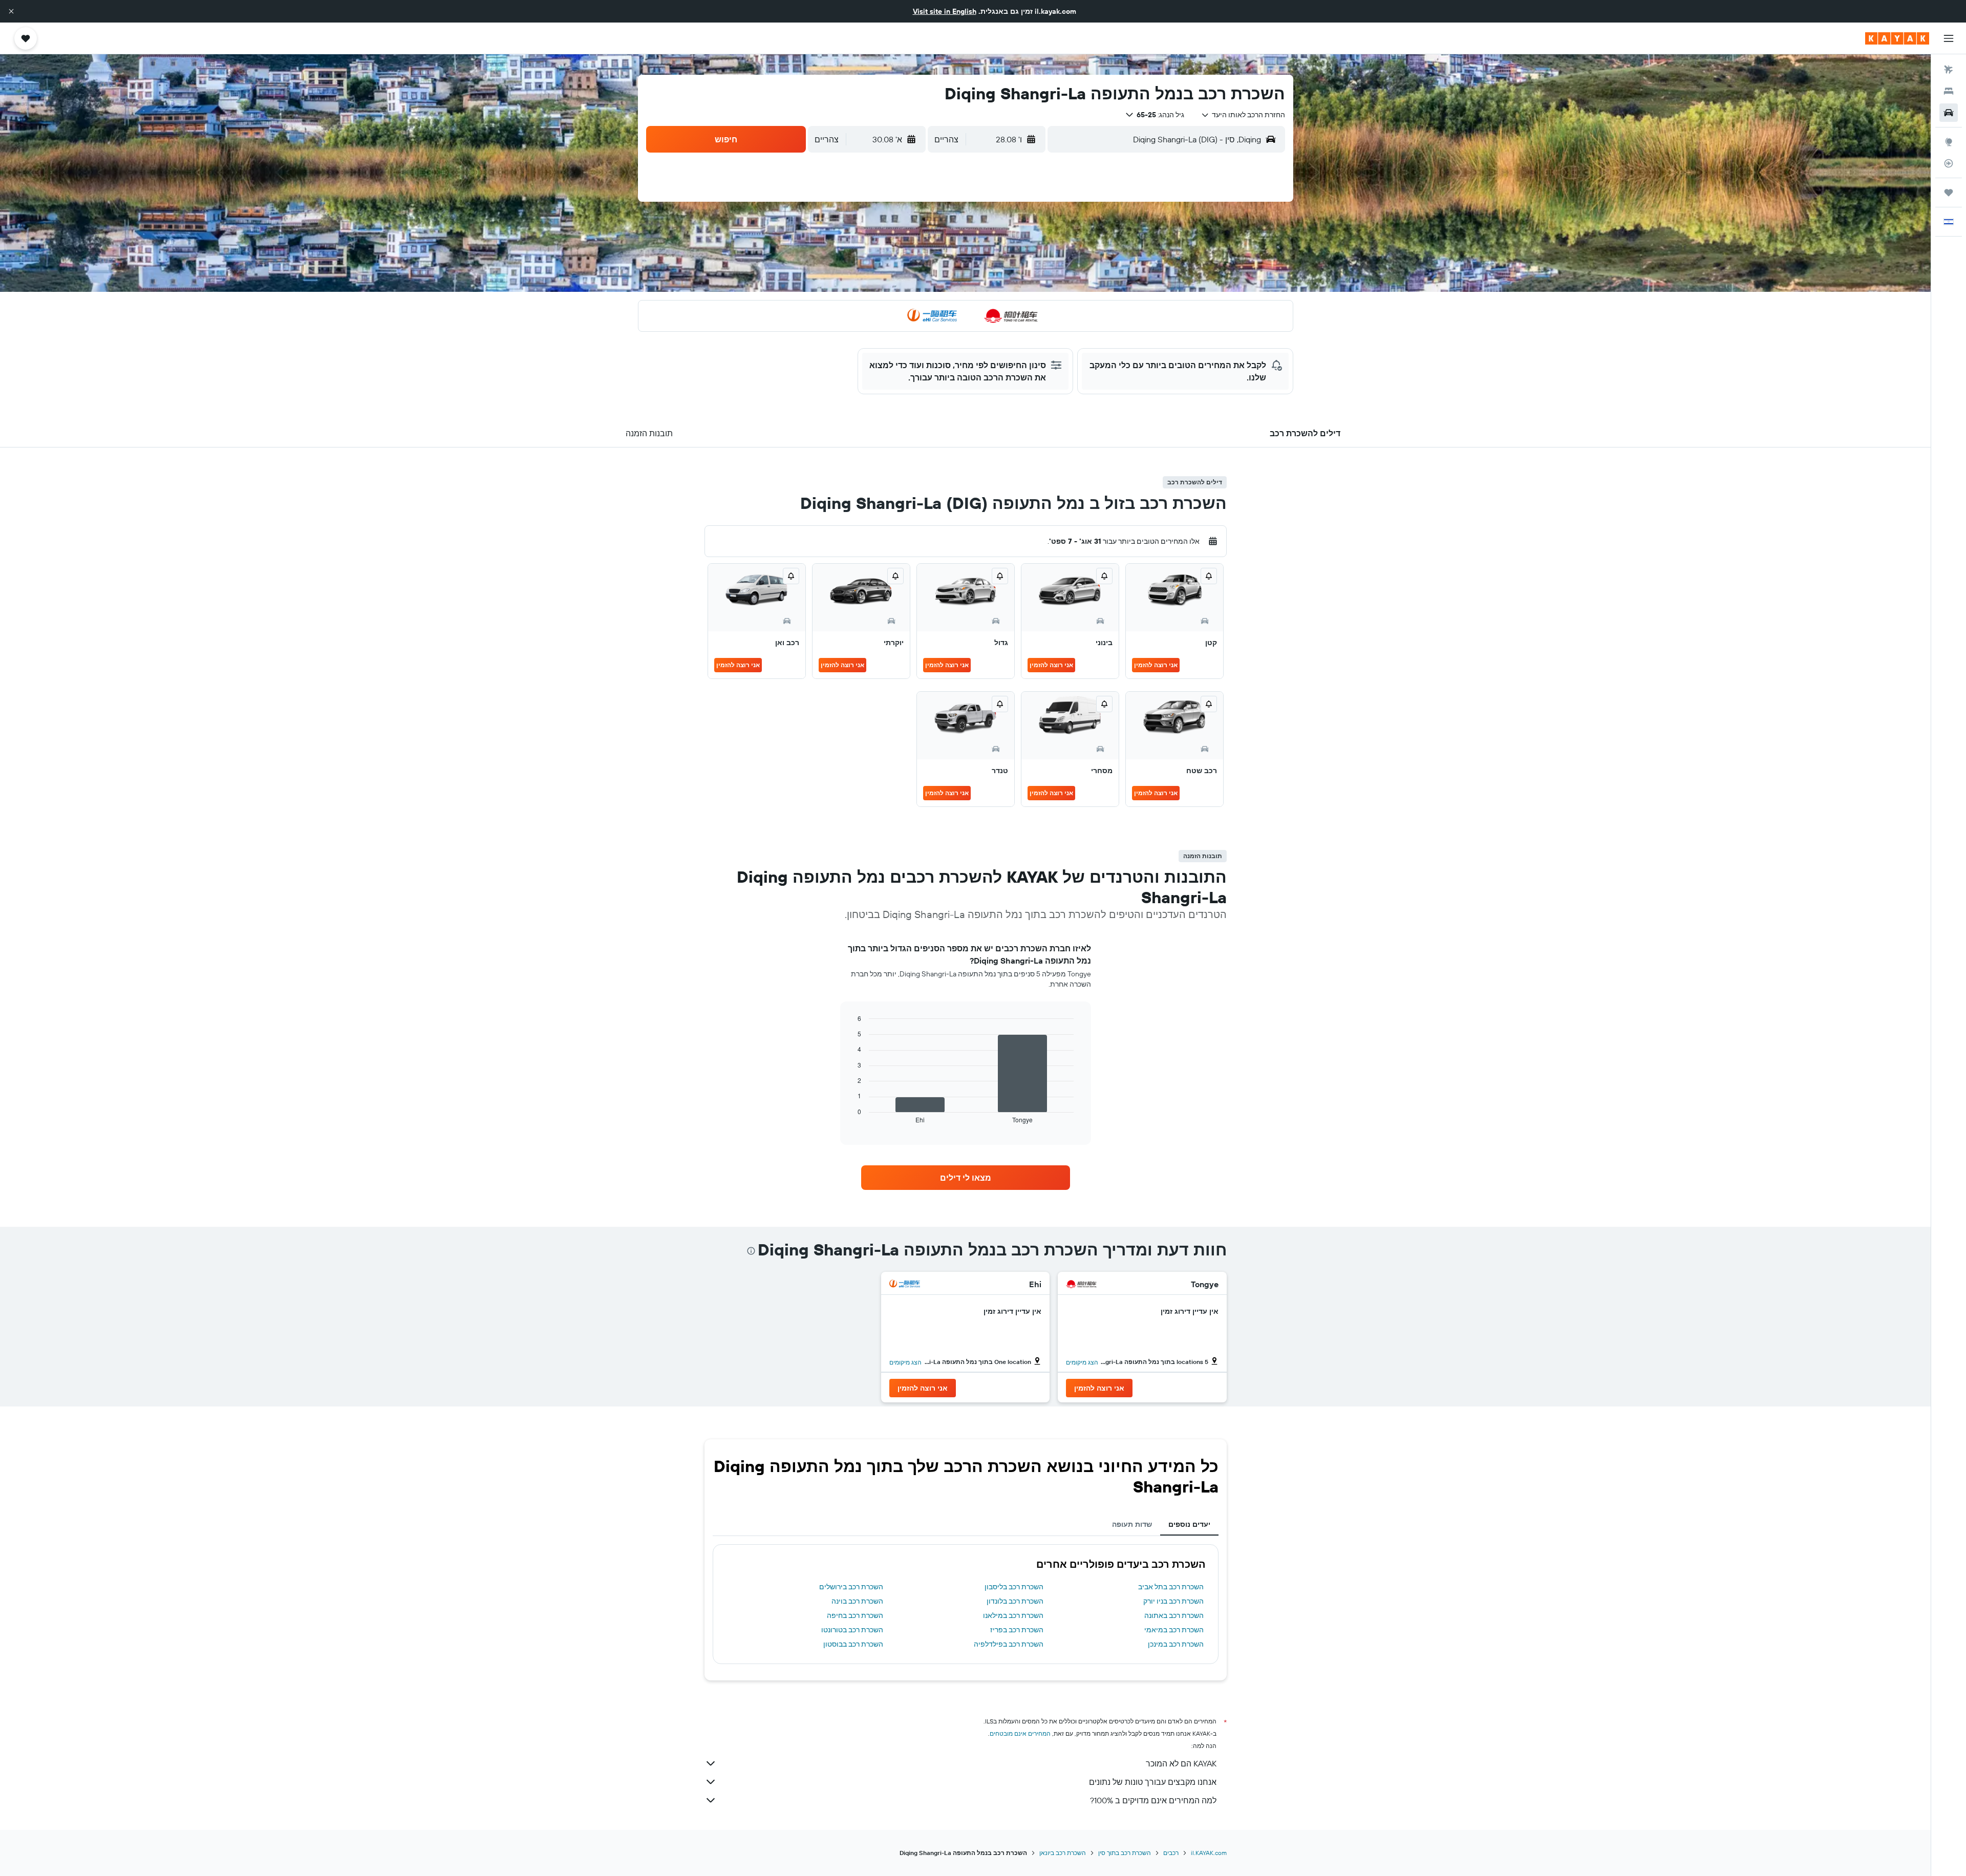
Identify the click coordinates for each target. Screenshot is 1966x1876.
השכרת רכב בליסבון (1014, 1587)
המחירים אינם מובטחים (1020, 1733)
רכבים (1171, 1853)
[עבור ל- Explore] (1949, 142)
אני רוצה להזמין (1156, 665)
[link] (966, 1178)
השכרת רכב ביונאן (1063, 1853)
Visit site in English (945, 11)
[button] (11, 11)
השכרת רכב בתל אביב (1171, 1587)
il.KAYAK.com (1209, 1853)
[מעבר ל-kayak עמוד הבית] (1897, 38)
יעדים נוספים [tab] (1189, 1524)
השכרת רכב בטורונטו (852, 1630)
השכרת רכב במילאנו (1013, 1615)
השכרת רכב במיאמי (1174, 1630)
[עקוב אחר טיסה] (1949, 163)
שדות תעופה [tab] (1132, 1524)
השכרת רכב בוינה (857, 1601)
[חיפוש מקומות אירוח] (1949, 91)
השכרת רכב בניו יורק (1173, 1601)
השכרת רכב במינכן (1176, 1644)
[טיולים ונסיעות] (1949, 193)
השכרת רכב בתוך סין (1125, 1853)
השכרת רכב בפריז (1017, 1630)
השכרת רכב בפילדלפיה (1009, 1644)
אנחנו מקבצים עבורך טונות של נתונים (1153, 1782)
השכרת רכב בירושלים (851, 1587)
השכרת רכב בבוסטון (853, 1644)
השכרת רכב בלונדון (1015, 1601)
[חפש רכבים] (1949, 113)
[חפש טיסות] (1949, 70)
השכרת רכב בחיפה (855, 1615)
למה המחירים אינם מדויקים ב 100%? (1153, 1800)
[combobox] (1243, 115)
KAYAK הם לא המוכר (1181, 1763)
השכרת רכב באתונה (1174, 1615)
